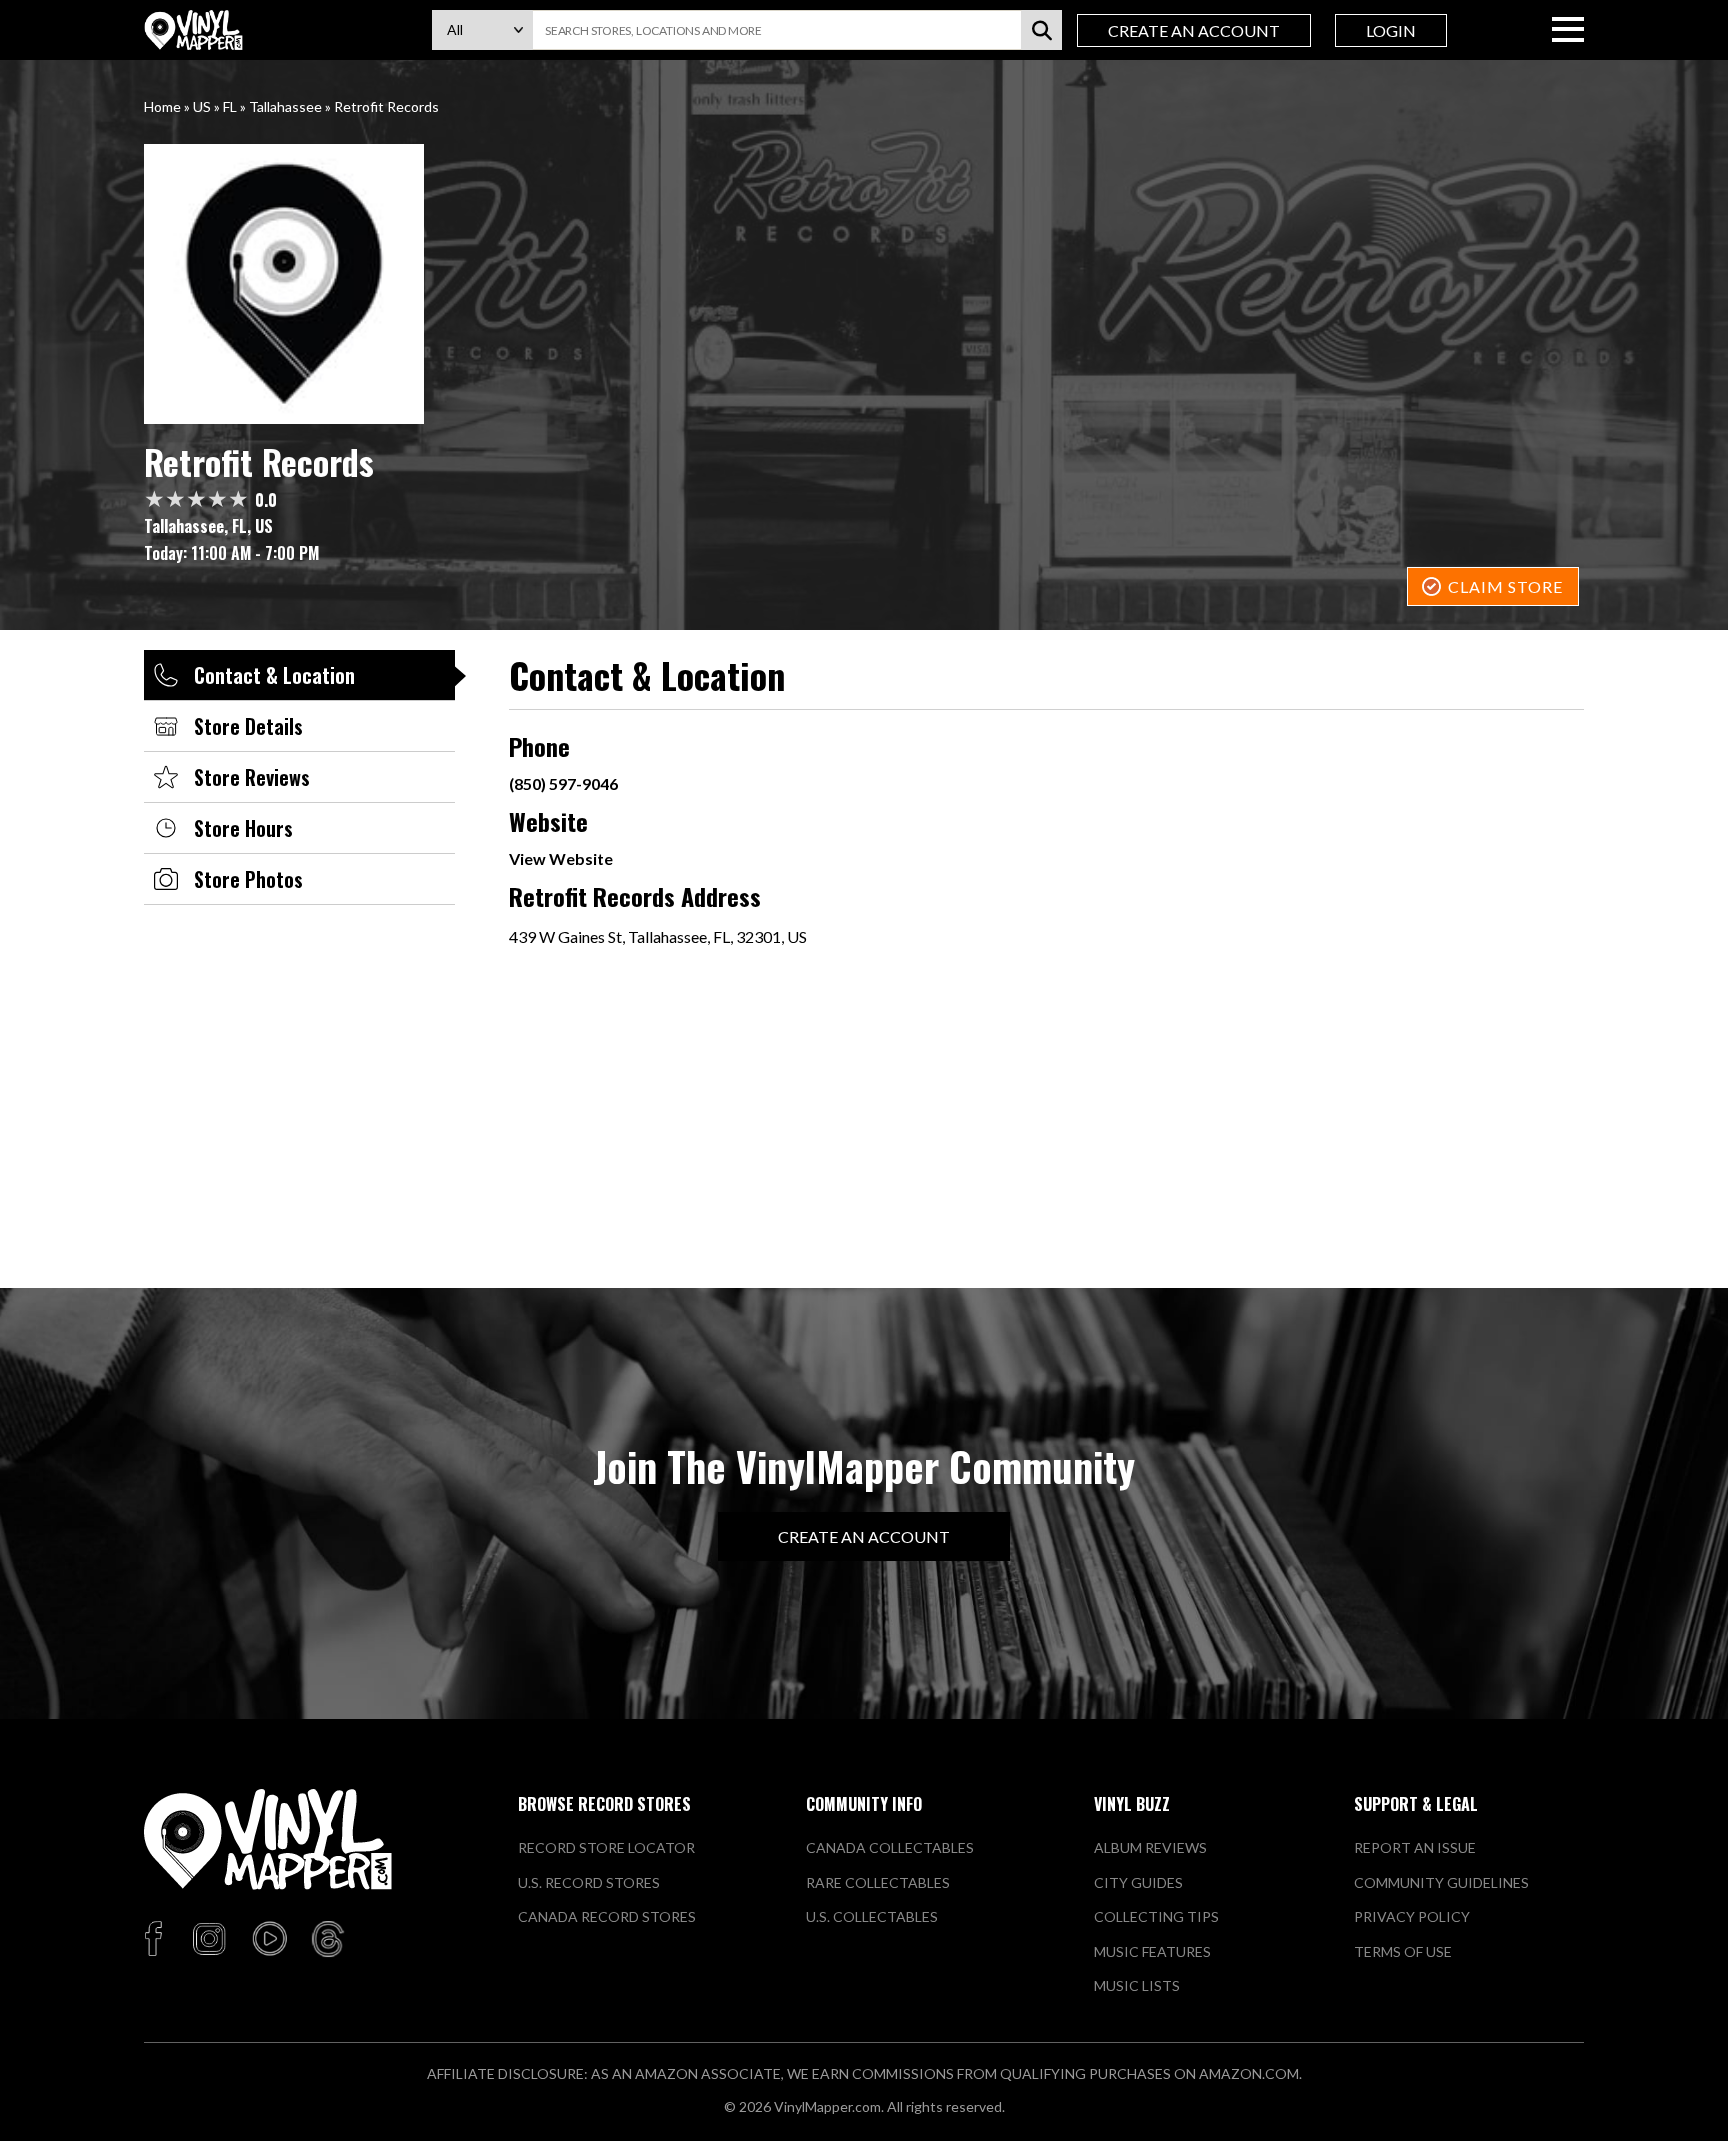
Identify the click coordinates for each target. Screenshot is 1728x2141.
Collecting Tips (1156, 1916)
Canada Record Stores (607, 1916)
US (202, 106)
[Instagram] (209, 1940)
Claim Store (1505, 586)
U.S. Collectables (872, 1916)
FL (230, 106)
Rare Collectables (878, 1882)
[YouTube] (269, 1940)
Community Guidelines (1441, 1882)
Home (162, 106)
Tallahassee (285, 106)
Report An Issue (1415, 1847)
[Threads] (328, 1940)
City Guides (1138, 1882)
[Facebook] (156, 1940)
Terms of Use (1403, 1951)
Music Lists (1137, 1985)
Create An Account (1194, 30)
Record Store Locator (606, 1847)
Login (1391, 30)
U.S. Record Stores (589, 1882)
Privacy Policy (1412, 1916)
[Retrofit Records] (864, 284)
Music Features (1152, 1951)
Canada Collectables (890, 1847)
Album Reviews (1150, 1847)
